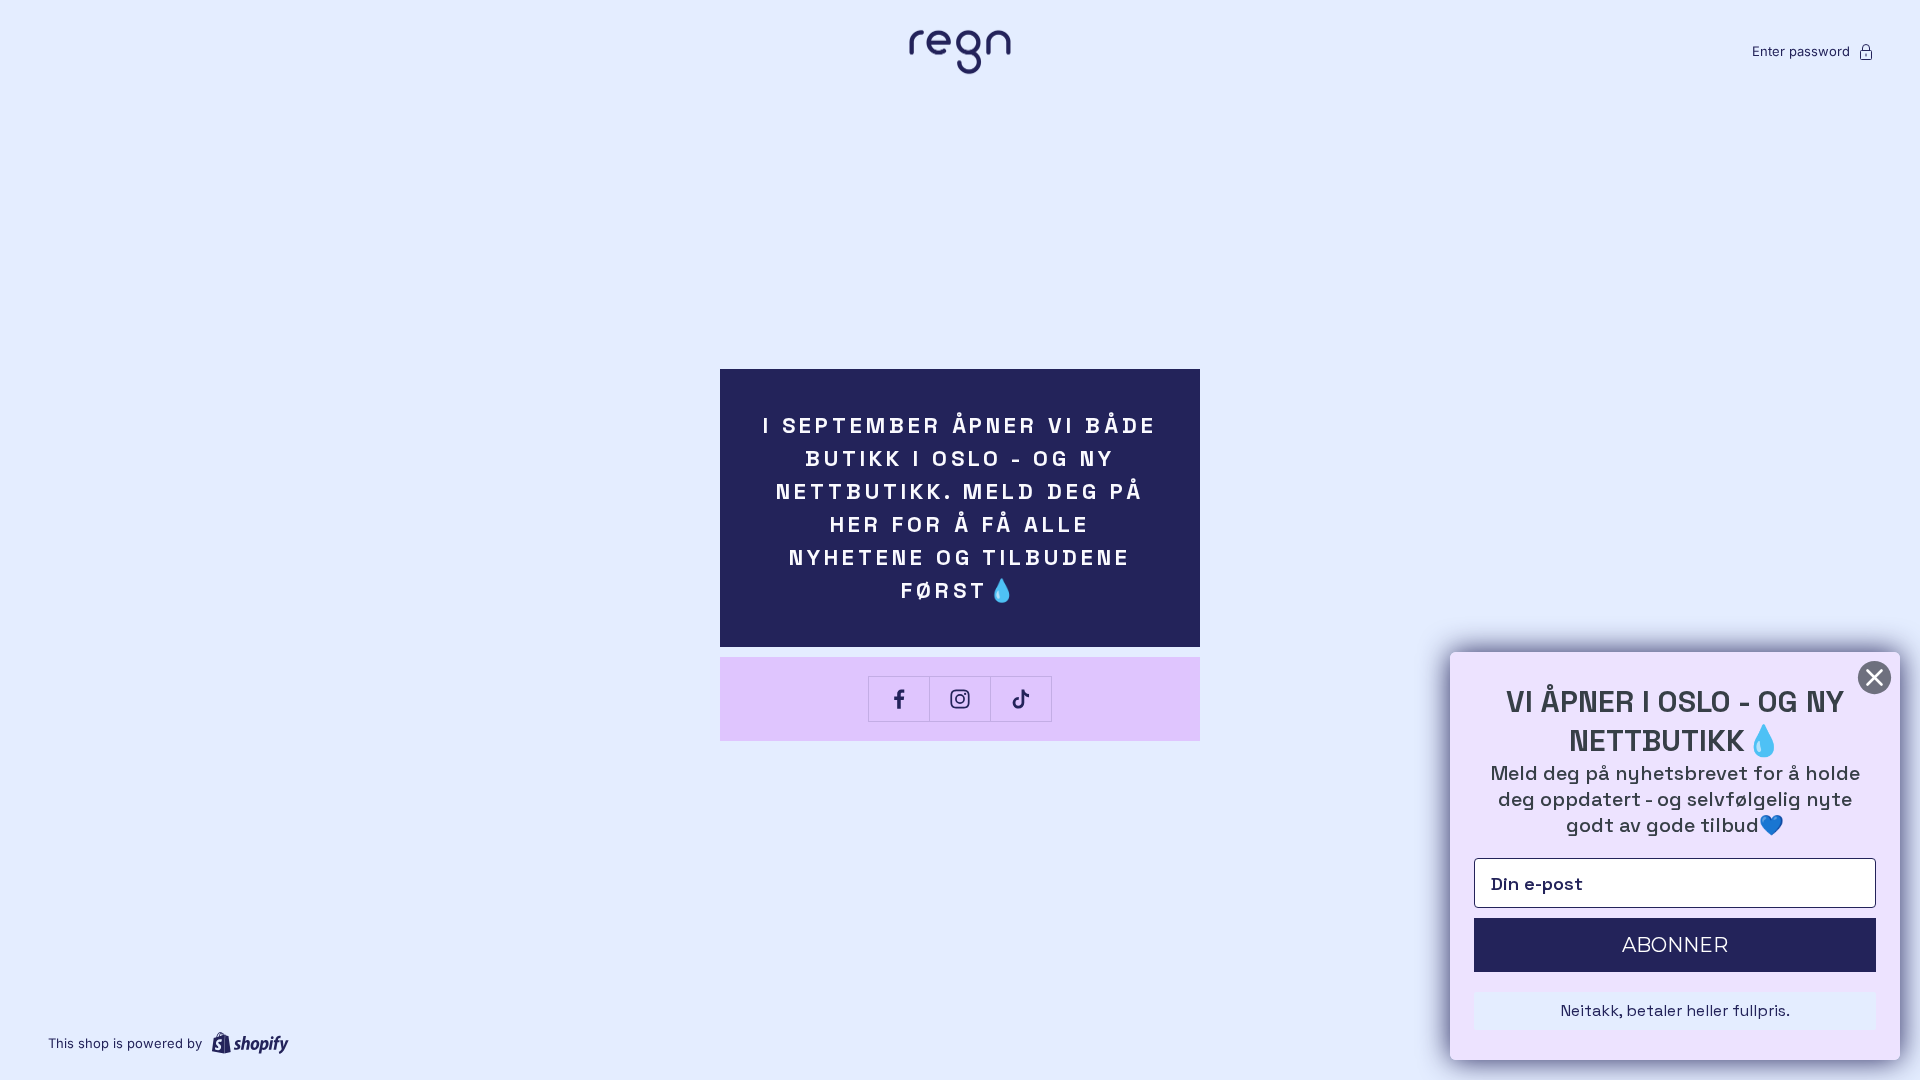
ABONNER (1675, 945)
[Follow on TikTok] (1021, 699)
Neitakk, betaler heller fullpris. (1675, 1010)
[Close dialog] (1874, 677)
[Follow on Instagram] (960, 699)
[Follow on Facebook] (899, 699)
